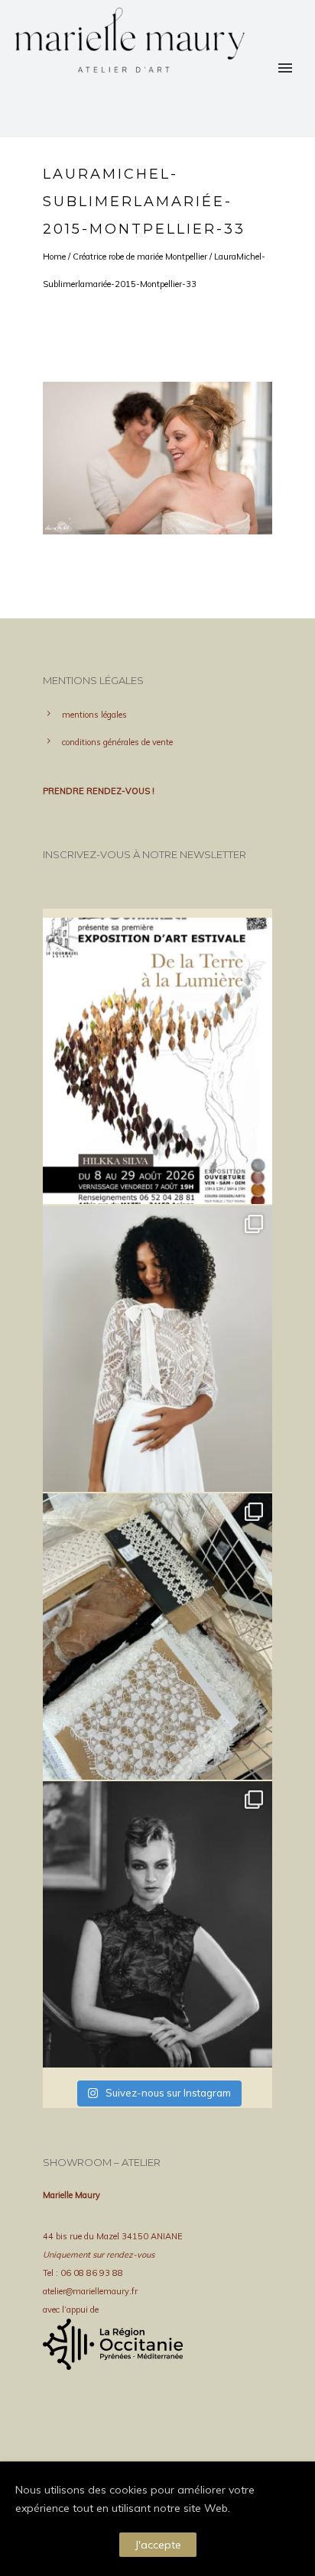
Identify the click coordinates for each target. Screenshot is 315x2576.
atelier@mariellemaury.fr (90, 2291)
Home (54, 257)
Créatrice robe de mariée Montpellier (140, 257)
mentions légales (94, 715)
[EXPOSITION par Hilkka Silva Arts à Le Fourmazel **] (157, 1061)
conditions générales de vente (117, 742)
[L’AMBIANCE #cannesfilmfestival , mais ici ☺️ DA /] (157, 1924)
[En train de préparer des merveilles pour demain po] (157, 1637)
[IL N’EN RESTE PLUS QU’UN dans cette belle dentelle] (157, 1349)
